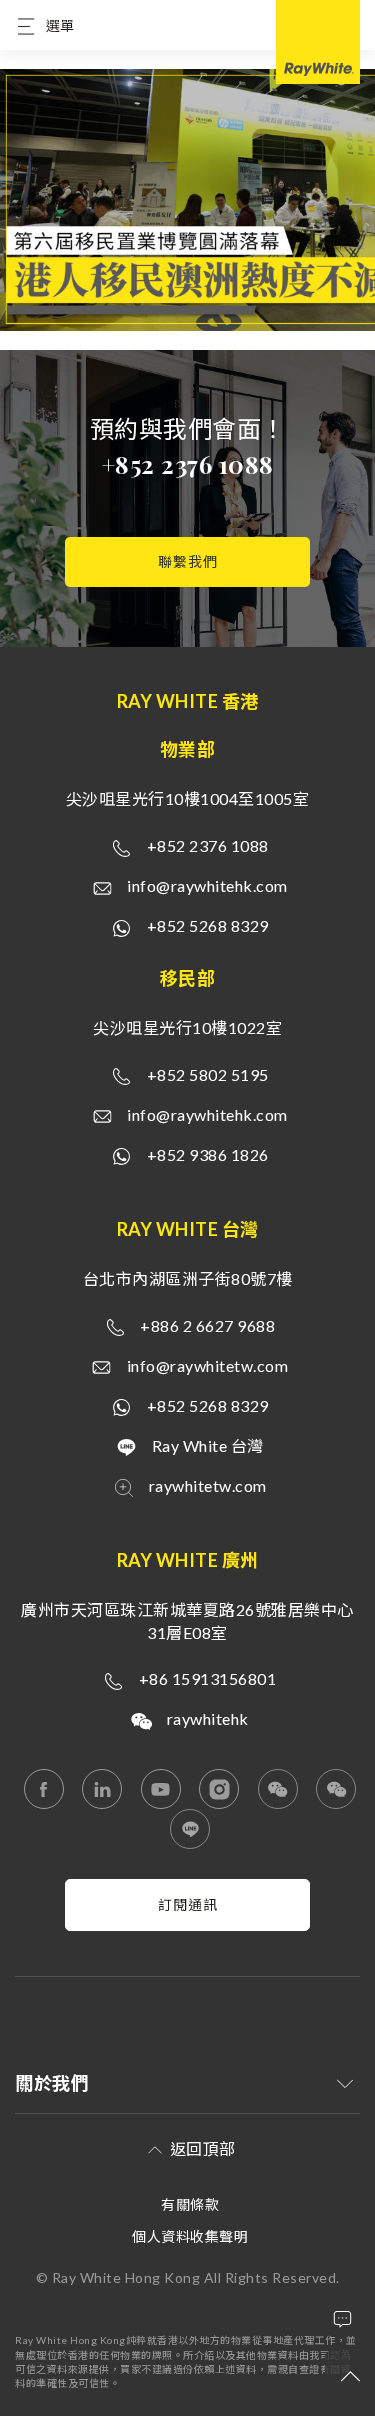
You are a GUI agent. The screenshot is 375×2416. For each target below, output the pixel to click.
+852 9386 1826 (208, 1154)
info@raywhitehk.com (207, 885)
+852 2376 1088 (188, 464)
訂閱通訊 (188, 1904)
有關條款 (190, 2204)
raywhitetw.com (208, 1485)
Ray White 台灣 (208, 1445)
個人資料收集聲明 (190, 2236)
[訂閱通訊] (187, 1925)
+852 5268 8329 (208, 925)
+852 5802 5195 (208, 1074)
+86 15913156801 (208, 1678)
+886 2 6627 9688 (207, 1325)
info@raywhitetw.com (208, 1365)
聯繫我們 (188, 561)
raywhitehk (208, 1718)
